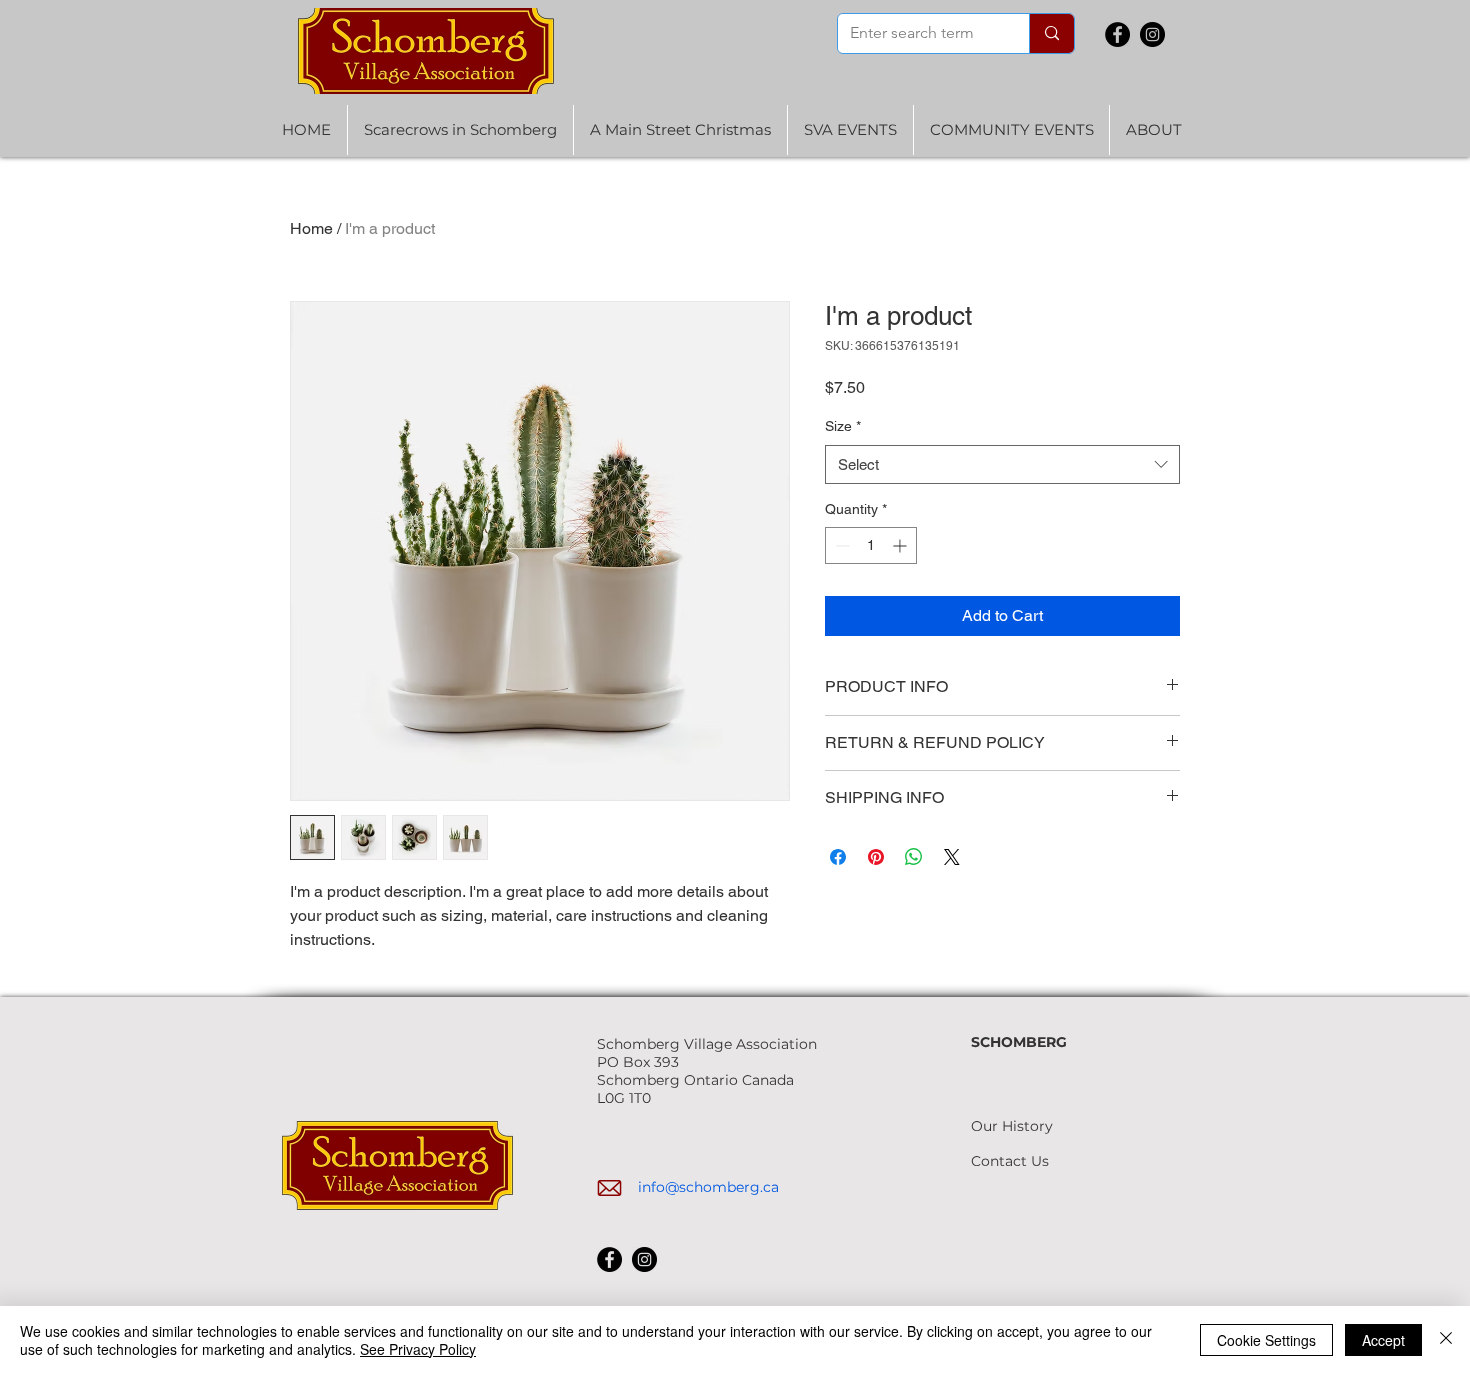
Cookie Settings (1266, 1340)
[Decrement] (840, 545)
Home (311, 228)
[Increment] (901, 545)
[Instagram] (1152, 34)
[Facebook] (1117, 34)
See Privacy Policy (418, 1349)
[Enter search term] (1051, 33)
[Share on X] (952, 857)
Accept (1383, 1340)
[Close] (1446, 1340)
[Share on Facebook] (838, 857)
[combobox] (1002, 464)
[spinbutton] (871, 545)
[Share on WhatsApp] (914, 857)
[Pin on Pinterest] (876, 857)
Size (843, 426)
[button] (850, 130)
